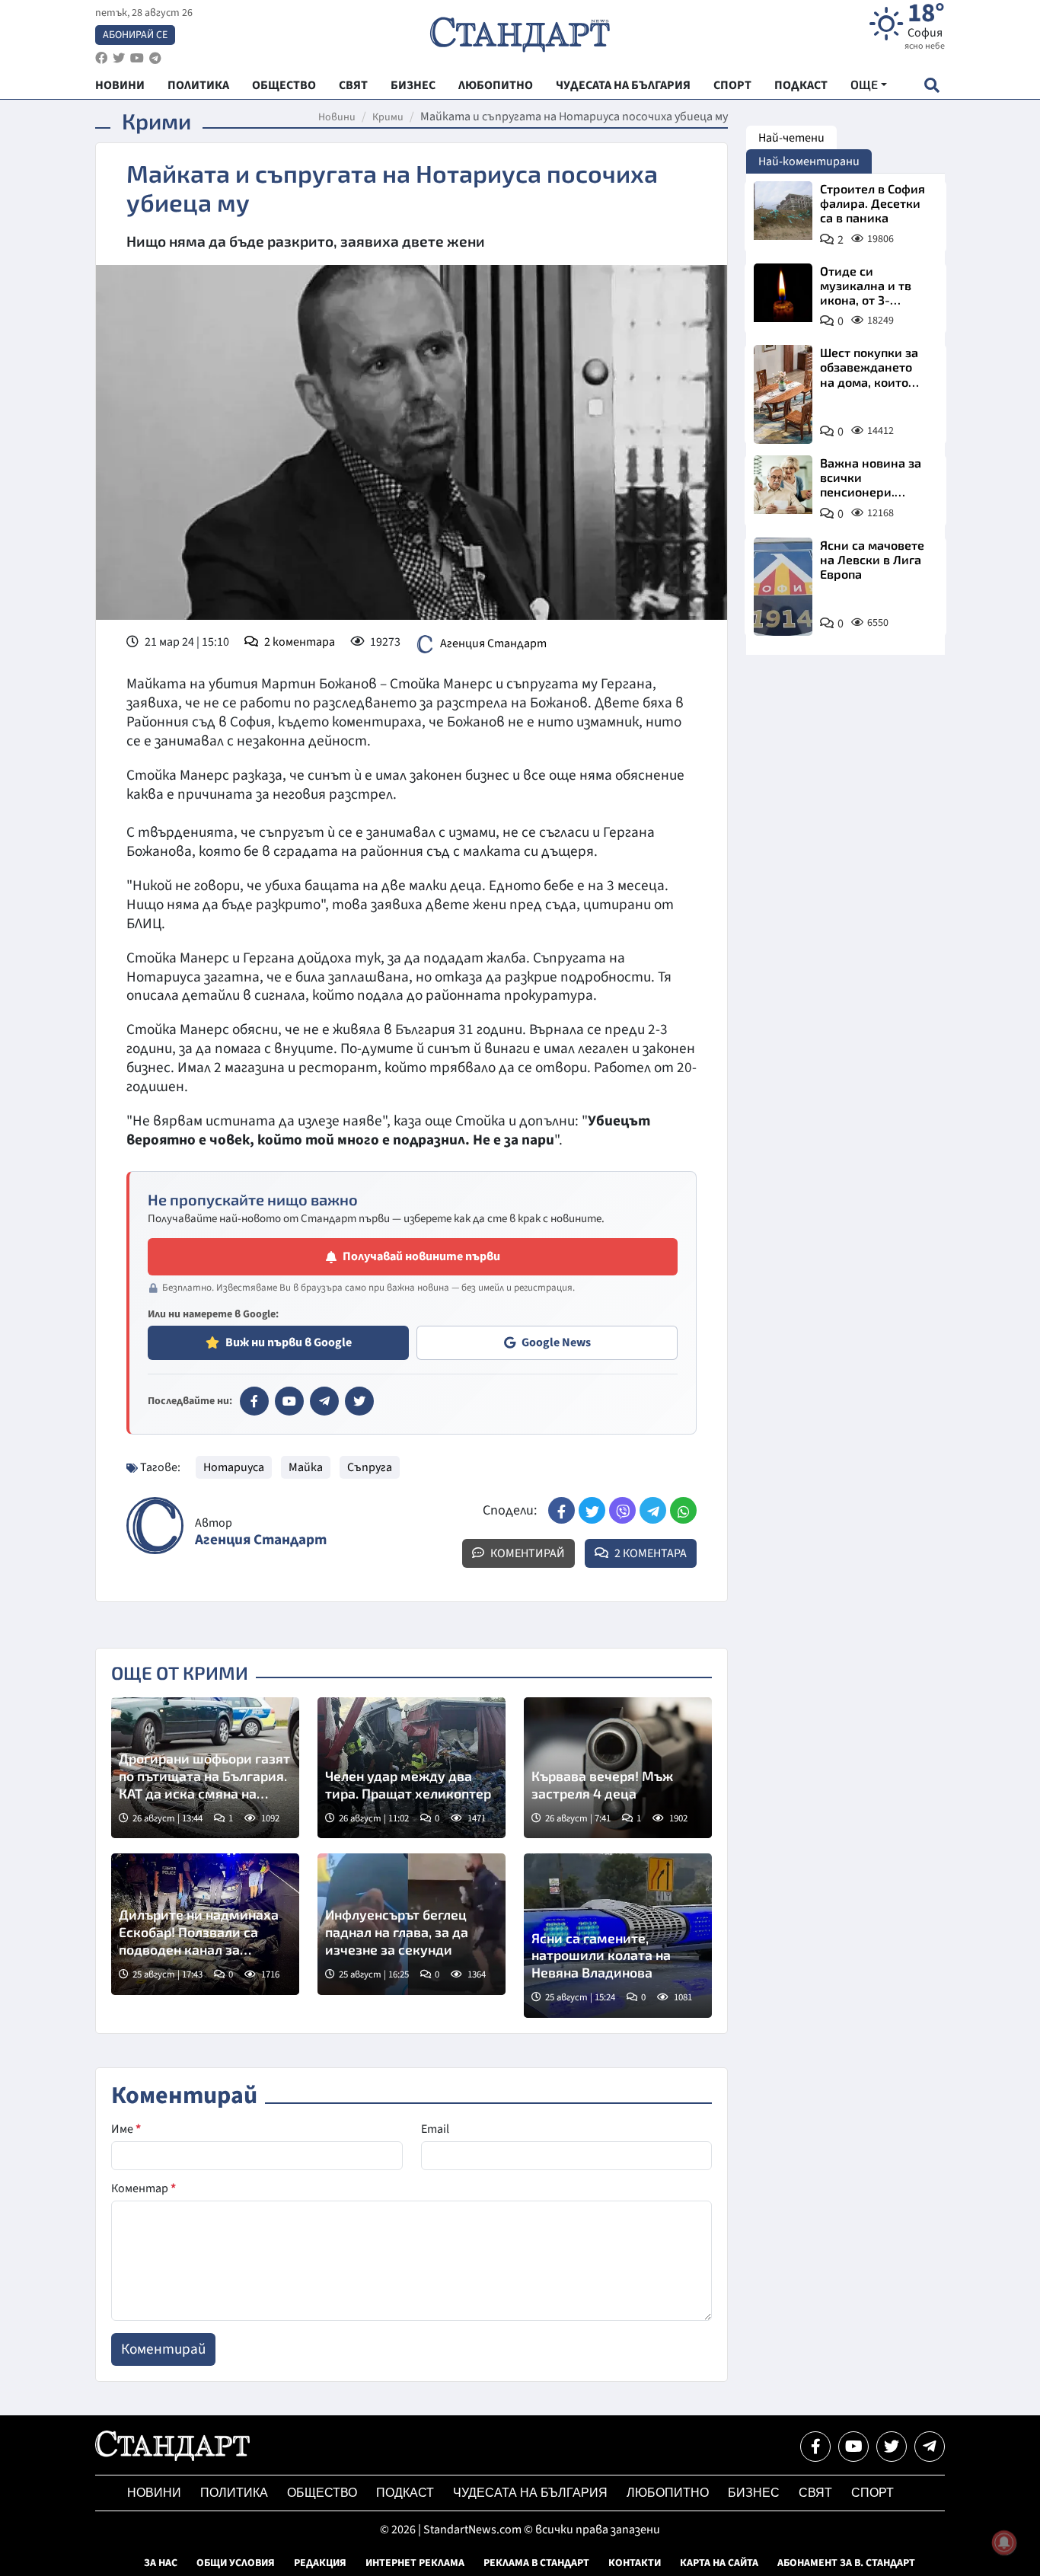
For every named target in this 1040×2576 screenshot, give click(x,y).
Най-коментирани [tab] (809, 161)
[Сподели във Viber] (622, 1510)
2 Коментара (649, 1553)
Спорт (873, 2493)
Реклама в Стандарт (536, 2563)
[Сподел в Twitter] (592, 1510)
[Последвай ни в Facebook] (815, 2447)
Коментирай (526, 1553)
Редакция (320, 2563)
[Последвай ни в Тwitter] (892, 2447)
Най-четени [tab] (791, 138)
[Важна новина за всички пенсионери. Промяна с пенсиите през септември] (783, 485)
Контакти (635, 2563)
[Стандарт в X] (359, 1401)
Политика (234, 2493)
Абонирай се (135, 35)
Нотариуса (234, 1467)
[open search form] (932, 85)
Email (435, 2129)
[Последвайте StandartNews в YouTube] (137, 58)
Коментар (144, 2188)
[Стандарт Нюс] (172, 2457)
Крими (388, 117)
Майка (306, 1467)
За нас (161, 2563)
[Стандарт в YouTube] (289, 1401)
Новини (337, 117)
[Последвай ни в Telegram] (930, 2447)
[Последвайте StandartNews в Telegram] (155, 58)
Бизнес (754, 2493)
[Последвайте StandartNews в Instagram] (119, 58)
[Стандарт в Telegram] (324, 1401)
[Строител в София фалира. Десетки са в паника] (783, 211)
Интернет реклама (415, 2563)
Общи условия (236, 2563)
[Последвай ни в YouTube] (853, 2447)
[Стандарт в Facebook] (254, 1401)
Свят (815, 2493)
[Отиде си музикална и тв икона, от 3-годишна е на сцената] (783, 293)
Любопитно (668, 2493)
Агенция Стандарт (493, 643)
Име (126, 2129)
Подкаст (405, 2493)
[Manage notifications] (1004, 2542)
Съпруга (370, 1467)
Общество (322, 2493)
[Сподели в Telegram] (653, 1510)
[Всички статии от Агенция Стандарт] (155, 1526)
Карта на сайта (719, 2563)
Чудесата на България (530, 2493)
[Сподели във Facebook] (561, 1510)
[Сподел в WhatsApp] (683, 1510)
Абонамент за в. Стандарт (846, 2563)
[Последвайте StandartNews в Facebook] (101, 58)
